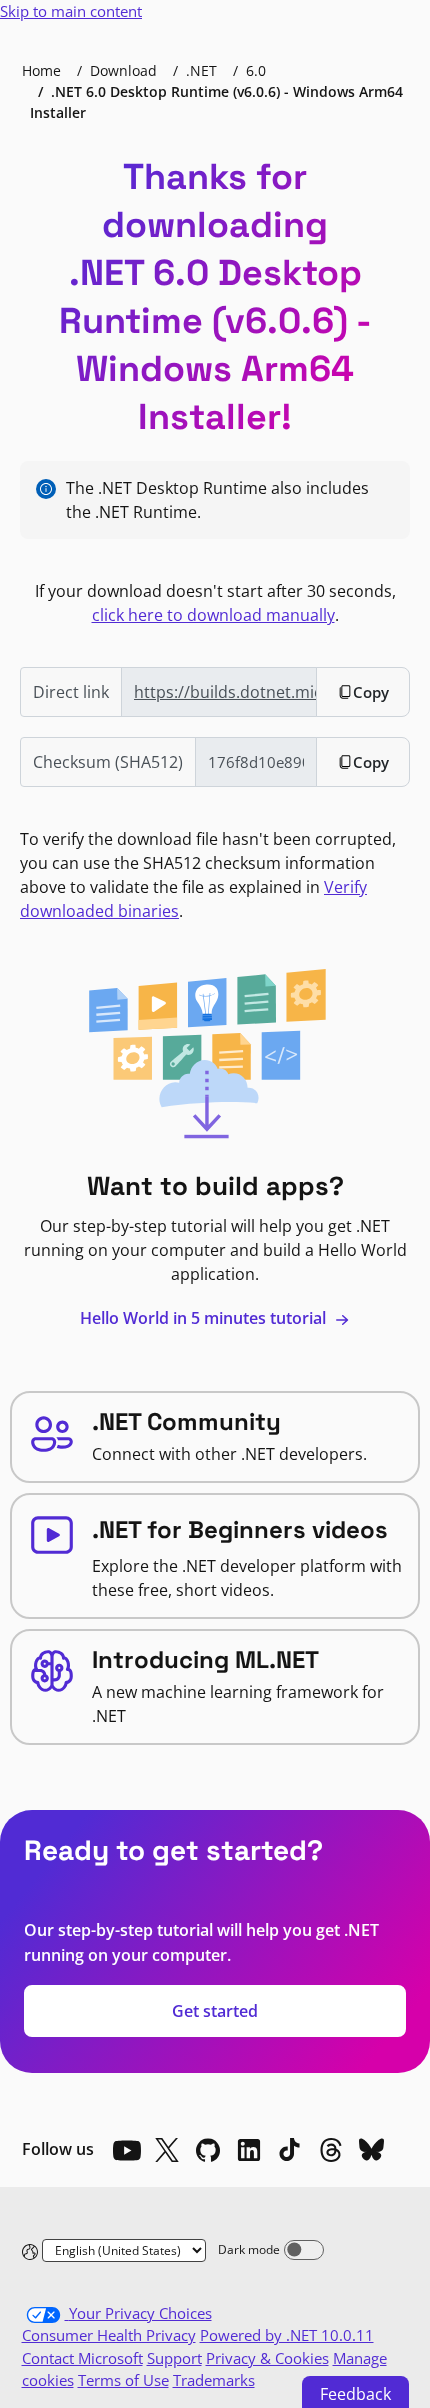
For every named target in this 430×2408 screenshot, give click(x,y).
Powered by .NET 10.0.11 (287, 2335)
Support (174, 2358)
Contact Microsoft (82, 2358)
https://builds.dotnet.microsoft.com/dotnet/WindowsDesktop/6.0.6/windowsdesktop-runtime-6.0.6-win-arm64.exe (225, 692)
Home (41, 70)
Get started (215, 2011)
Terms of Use (123, 2380)
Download (123, 70)
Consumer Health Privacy (109, 2335)
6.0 (256, 70)
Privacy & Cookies (267, 2358)
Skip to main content (71, 11)
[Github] (208, 2150)
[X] (167, 2150)
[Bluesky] (372, 2150)
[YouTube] (126, 2150)
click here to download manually (213, 615)
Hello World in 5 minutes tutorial (205, 1318)
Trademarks (214, 2380)
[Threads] (331, 2150)
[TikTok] (290, 2150)
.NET (201, 70)
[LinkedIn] (249, 2150)
